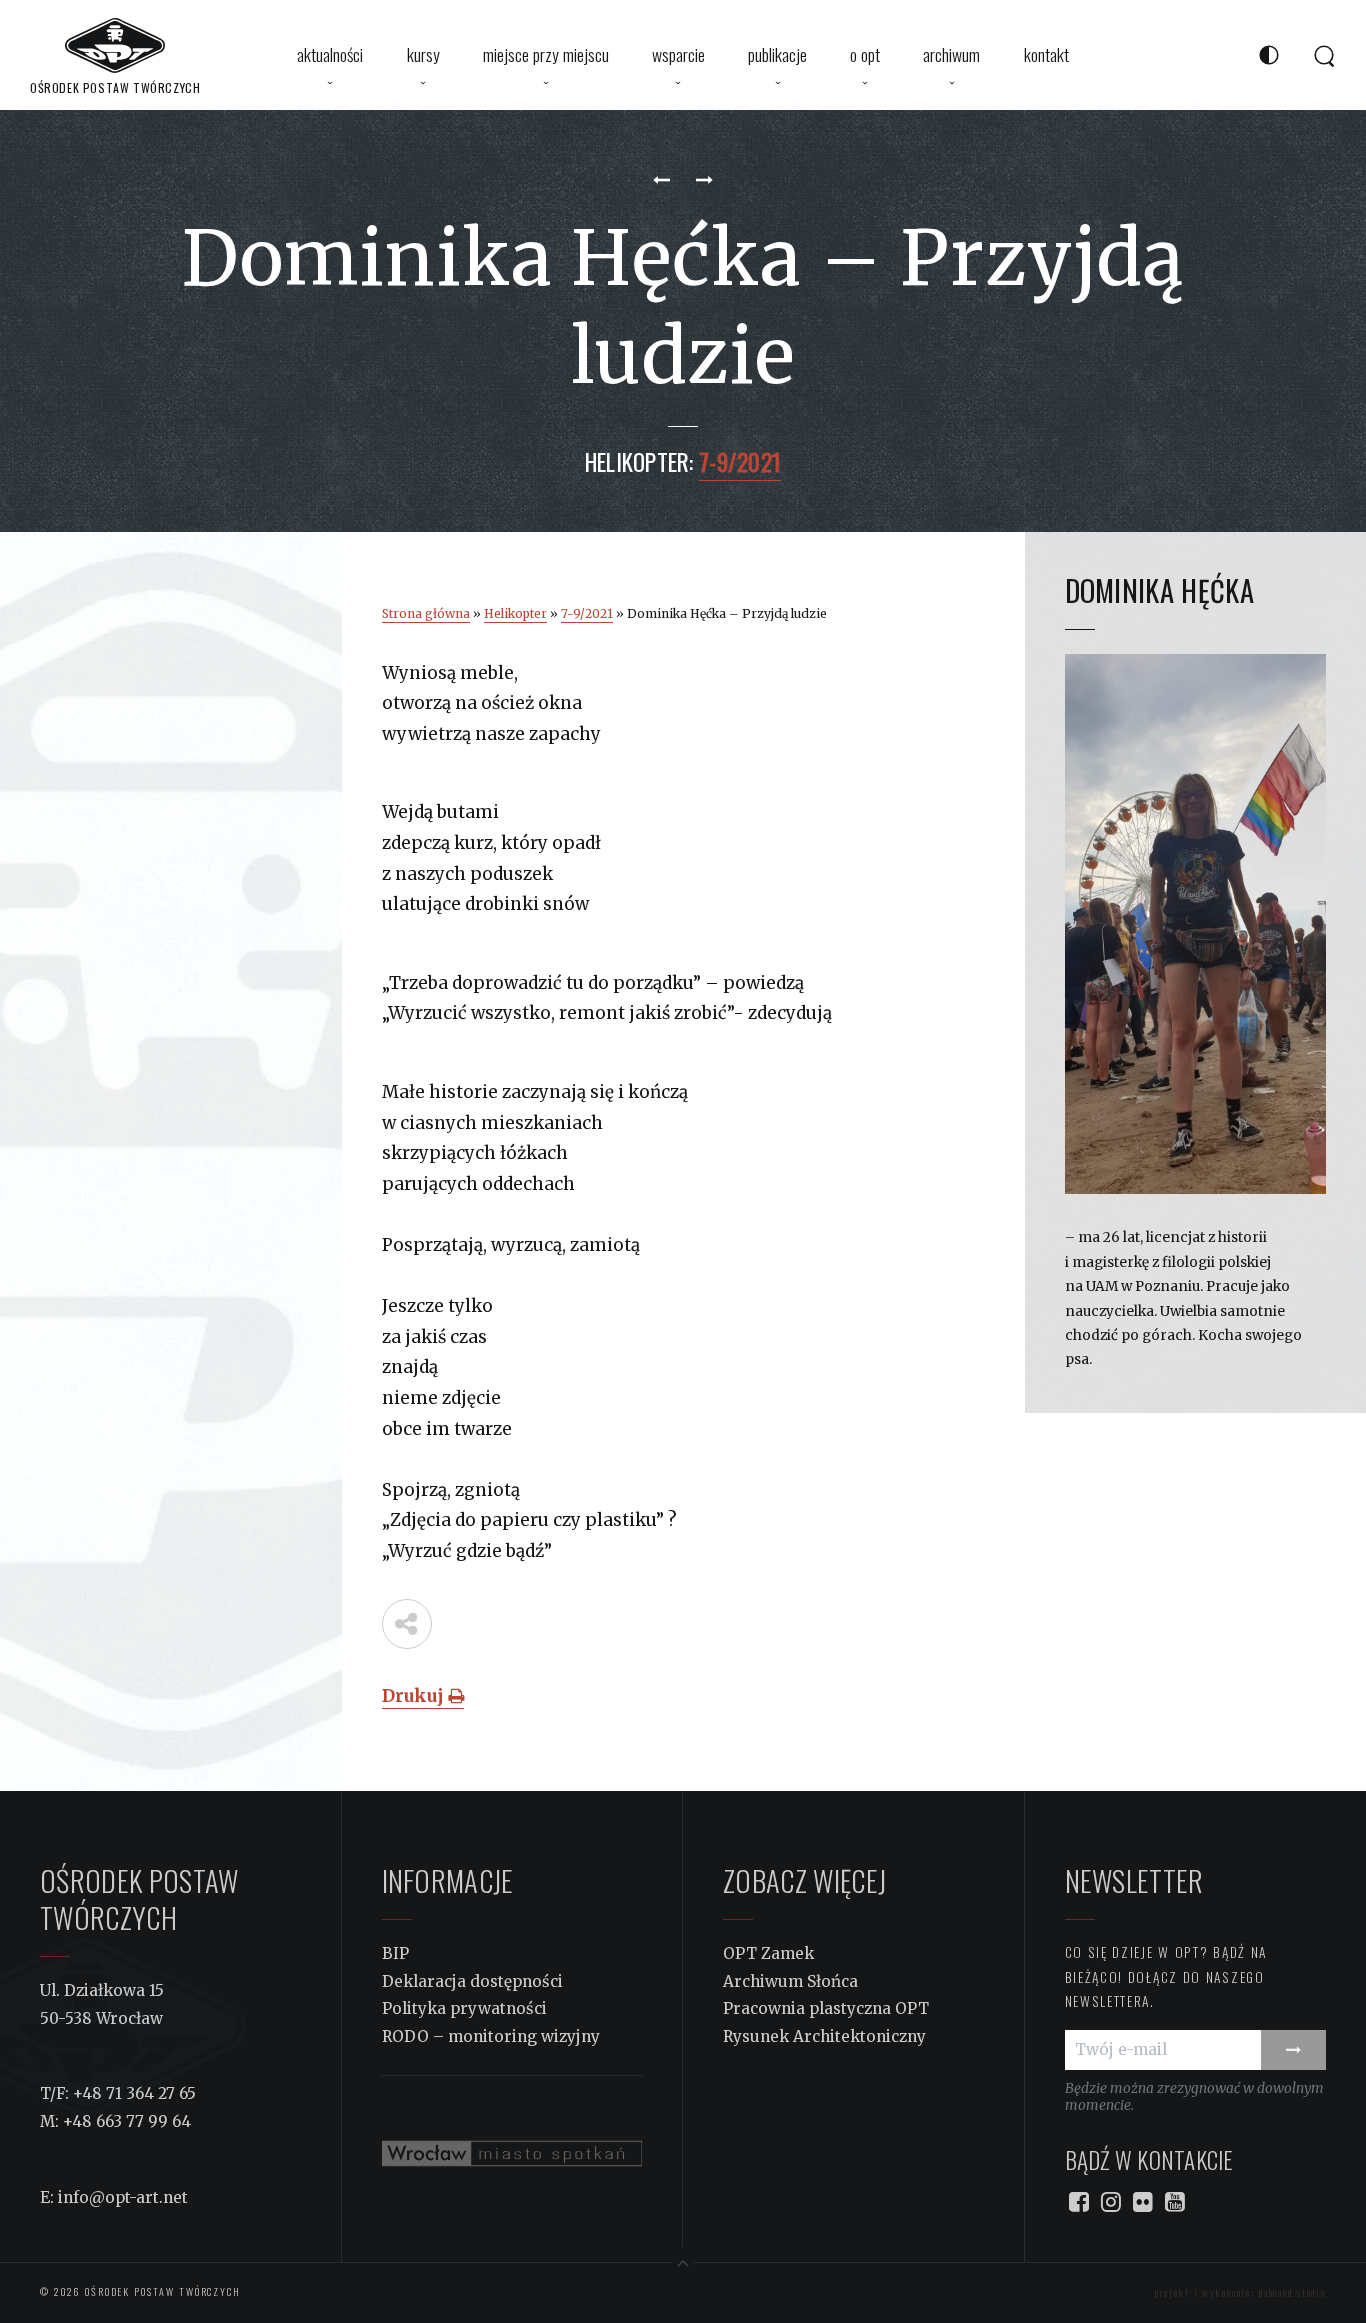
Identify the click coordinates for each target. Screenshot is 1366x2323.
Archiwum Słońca (790, 1981)
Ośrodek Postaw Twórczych (161, 2291)
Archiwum (951, 54)
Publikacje (777, 54)
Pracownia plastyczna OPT (826, 2008)
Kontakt (1046, 54)
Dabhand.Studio (1292, 2292)
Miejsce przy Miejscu (546, 54)
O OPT (865, 54)
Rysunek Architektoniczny (824, 2036)
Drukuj (415, 1696)
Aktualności (330, 54)
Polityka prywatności (464, 2008)
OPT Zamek (768, 1953)
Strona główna (426, 613)
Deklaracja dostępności (472, 1981)
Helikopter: (639, 461)
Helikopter (515, 613)
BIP (395, 1953)
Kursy (423, 54)
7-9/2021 (587, 613)
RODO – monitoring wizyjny (491, 2036)
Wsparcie (678, 54)
